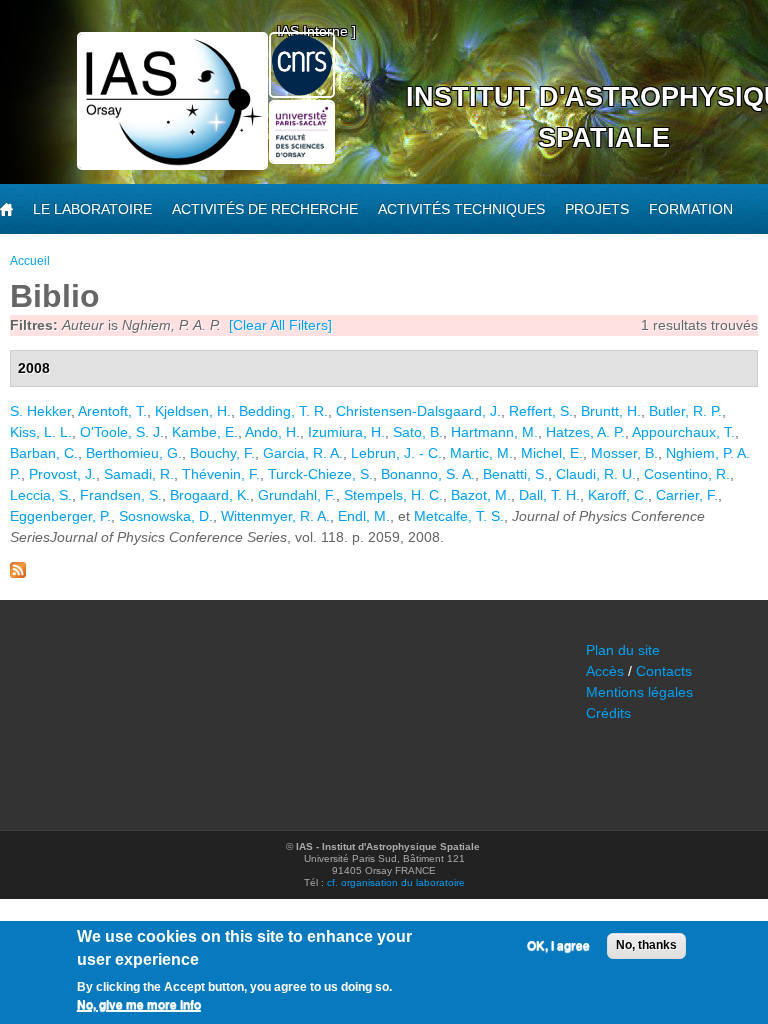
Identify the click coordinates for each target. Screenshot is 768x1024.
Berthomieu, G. (134, 453)
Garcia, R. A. (303, 453)
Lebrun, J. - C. (396, 453)
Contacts (664, 671)
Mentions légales (639, 692)
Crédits (608, 713)
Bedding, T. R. (283, 411)
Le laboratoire (92, 209)
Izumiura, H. (346, 432)
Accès (605, 671)
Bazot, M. (481, 495)
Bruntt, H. (611, 411)
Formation (691, 209)
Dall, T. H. (549, 495)
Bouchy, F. (222, 453)
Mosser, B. (624, 453)
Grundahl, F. (297, 495)
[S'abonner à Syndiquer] (18, 573)
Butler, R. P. (685, 411)
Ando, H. (272, 432)
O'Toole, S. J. (122, 432)
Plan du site (623, 650)
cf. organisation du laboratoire (396, 882)
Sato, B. (418, 432)
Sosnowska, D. (166, 516)
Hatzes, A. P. (585, 432)
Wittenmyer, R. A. (275, 516)
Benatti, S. (515, 474)
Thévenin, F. (221, 474)
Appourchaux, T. (683, 432)
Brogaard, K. (210, 495)
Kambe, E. (205, 432)
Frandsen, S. (121, 495)
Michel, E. (552, 453)
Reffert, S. (541, 411)
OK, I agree (558, 946)
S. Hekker (40, 411)
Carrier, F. (687, 495)
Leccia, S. (41, 495)
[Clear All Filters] (280, 325)
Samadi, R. (139, 474)
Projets (597, 209)
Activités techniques (461, 209)
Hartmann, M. (494, 432)
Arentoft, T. (112, 411)
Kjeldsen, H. (193, 411)
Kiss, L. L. (41, 432)
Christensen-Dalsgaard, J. (418, 411)
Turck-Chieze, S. (320, 474)
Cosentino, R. (687, 474)
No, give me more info (139, 1005)
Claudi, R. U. (596, 474)
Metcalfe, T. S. (459, 516)
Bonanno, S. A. (428, 474)
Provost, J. (62, 474)
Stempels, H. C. (393, 495)
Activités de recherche (265, 209)
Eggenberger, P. (60, 516)
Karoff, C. (618, 495)
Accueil (30, 261)
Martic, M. (481, 453)
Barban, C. (44, 453)
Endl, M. (364, 516)
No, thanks (646, 945)
